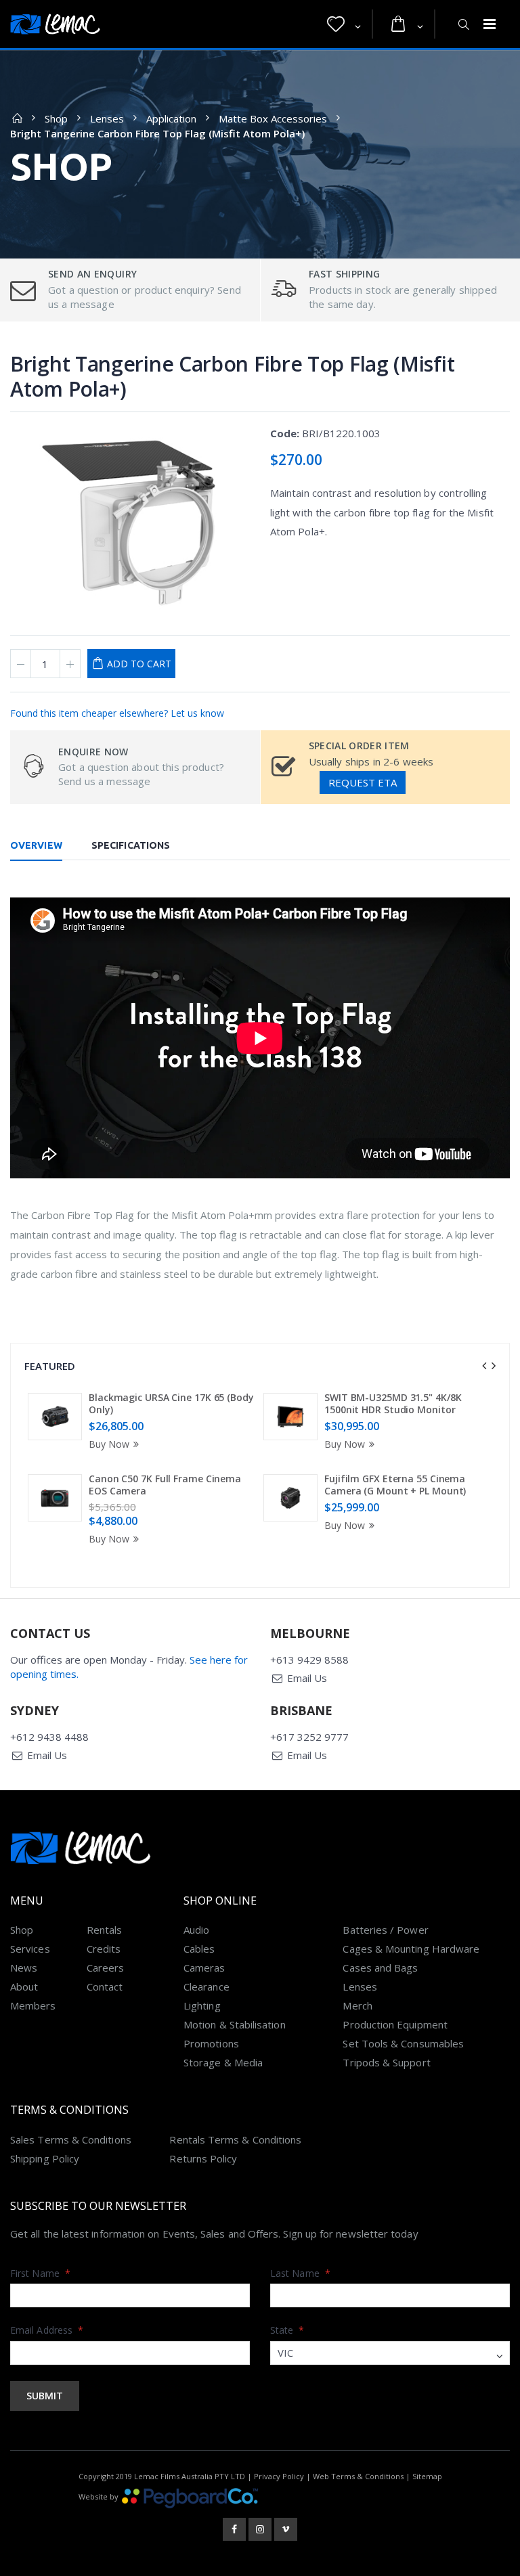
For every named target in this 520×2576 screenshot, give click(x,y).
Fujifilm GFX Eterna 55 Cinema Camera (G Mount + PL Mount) (395, 1485)
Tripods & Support (386, 2062)
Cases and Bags (380, 1968)
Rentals (105, 1930)
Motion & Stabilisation (235, 2024)
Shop (56, 118)
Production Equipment (395, 2024)
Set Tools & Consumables (403, 2043)
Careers (106, 1968)
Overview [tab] (36, 845)
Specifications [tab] (131, 845)
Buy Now (109, 1444)
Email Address (47, 2330)
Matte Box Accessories (273, 118)
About (24, 1986)
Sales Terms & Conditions (71, 2139)
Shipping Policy (45, 2158)
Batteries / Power (385, 1930)
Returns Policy (203, 2158)
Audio (196, 1930)
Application (171, 118)
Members (33, 2005)
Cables (199, 1949)
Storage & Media (223, 2062)
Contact (105, 1986)
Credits (104, 1949)
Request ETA (363, 782)
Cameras (204, 1968)
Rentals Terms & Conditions (235, 2139)
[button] (344, 24)
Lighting (202, 2005)
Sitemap (427, 2476)
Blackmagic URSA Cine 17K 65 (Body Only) (171, 1403)
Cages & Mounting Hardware (411, 1949)
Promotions (211, 2043)
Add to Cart (139, 664)
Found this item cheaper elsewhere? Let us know (117, 713)
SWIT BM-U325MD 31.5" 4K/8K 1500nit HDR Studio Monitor (393, 1403)
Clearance (207, 1986)
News (24, 1968)
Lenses (107, 118)
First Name (40, 2273)
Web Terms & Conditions (358, 2476)
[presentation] (484, 1366)
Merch (357, 2005)
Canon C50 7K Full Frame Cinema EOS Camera (165, 1485)
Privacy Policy (279, 2476)
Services (30, 1949)
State (287, 2330)
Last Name (300, 2273)
